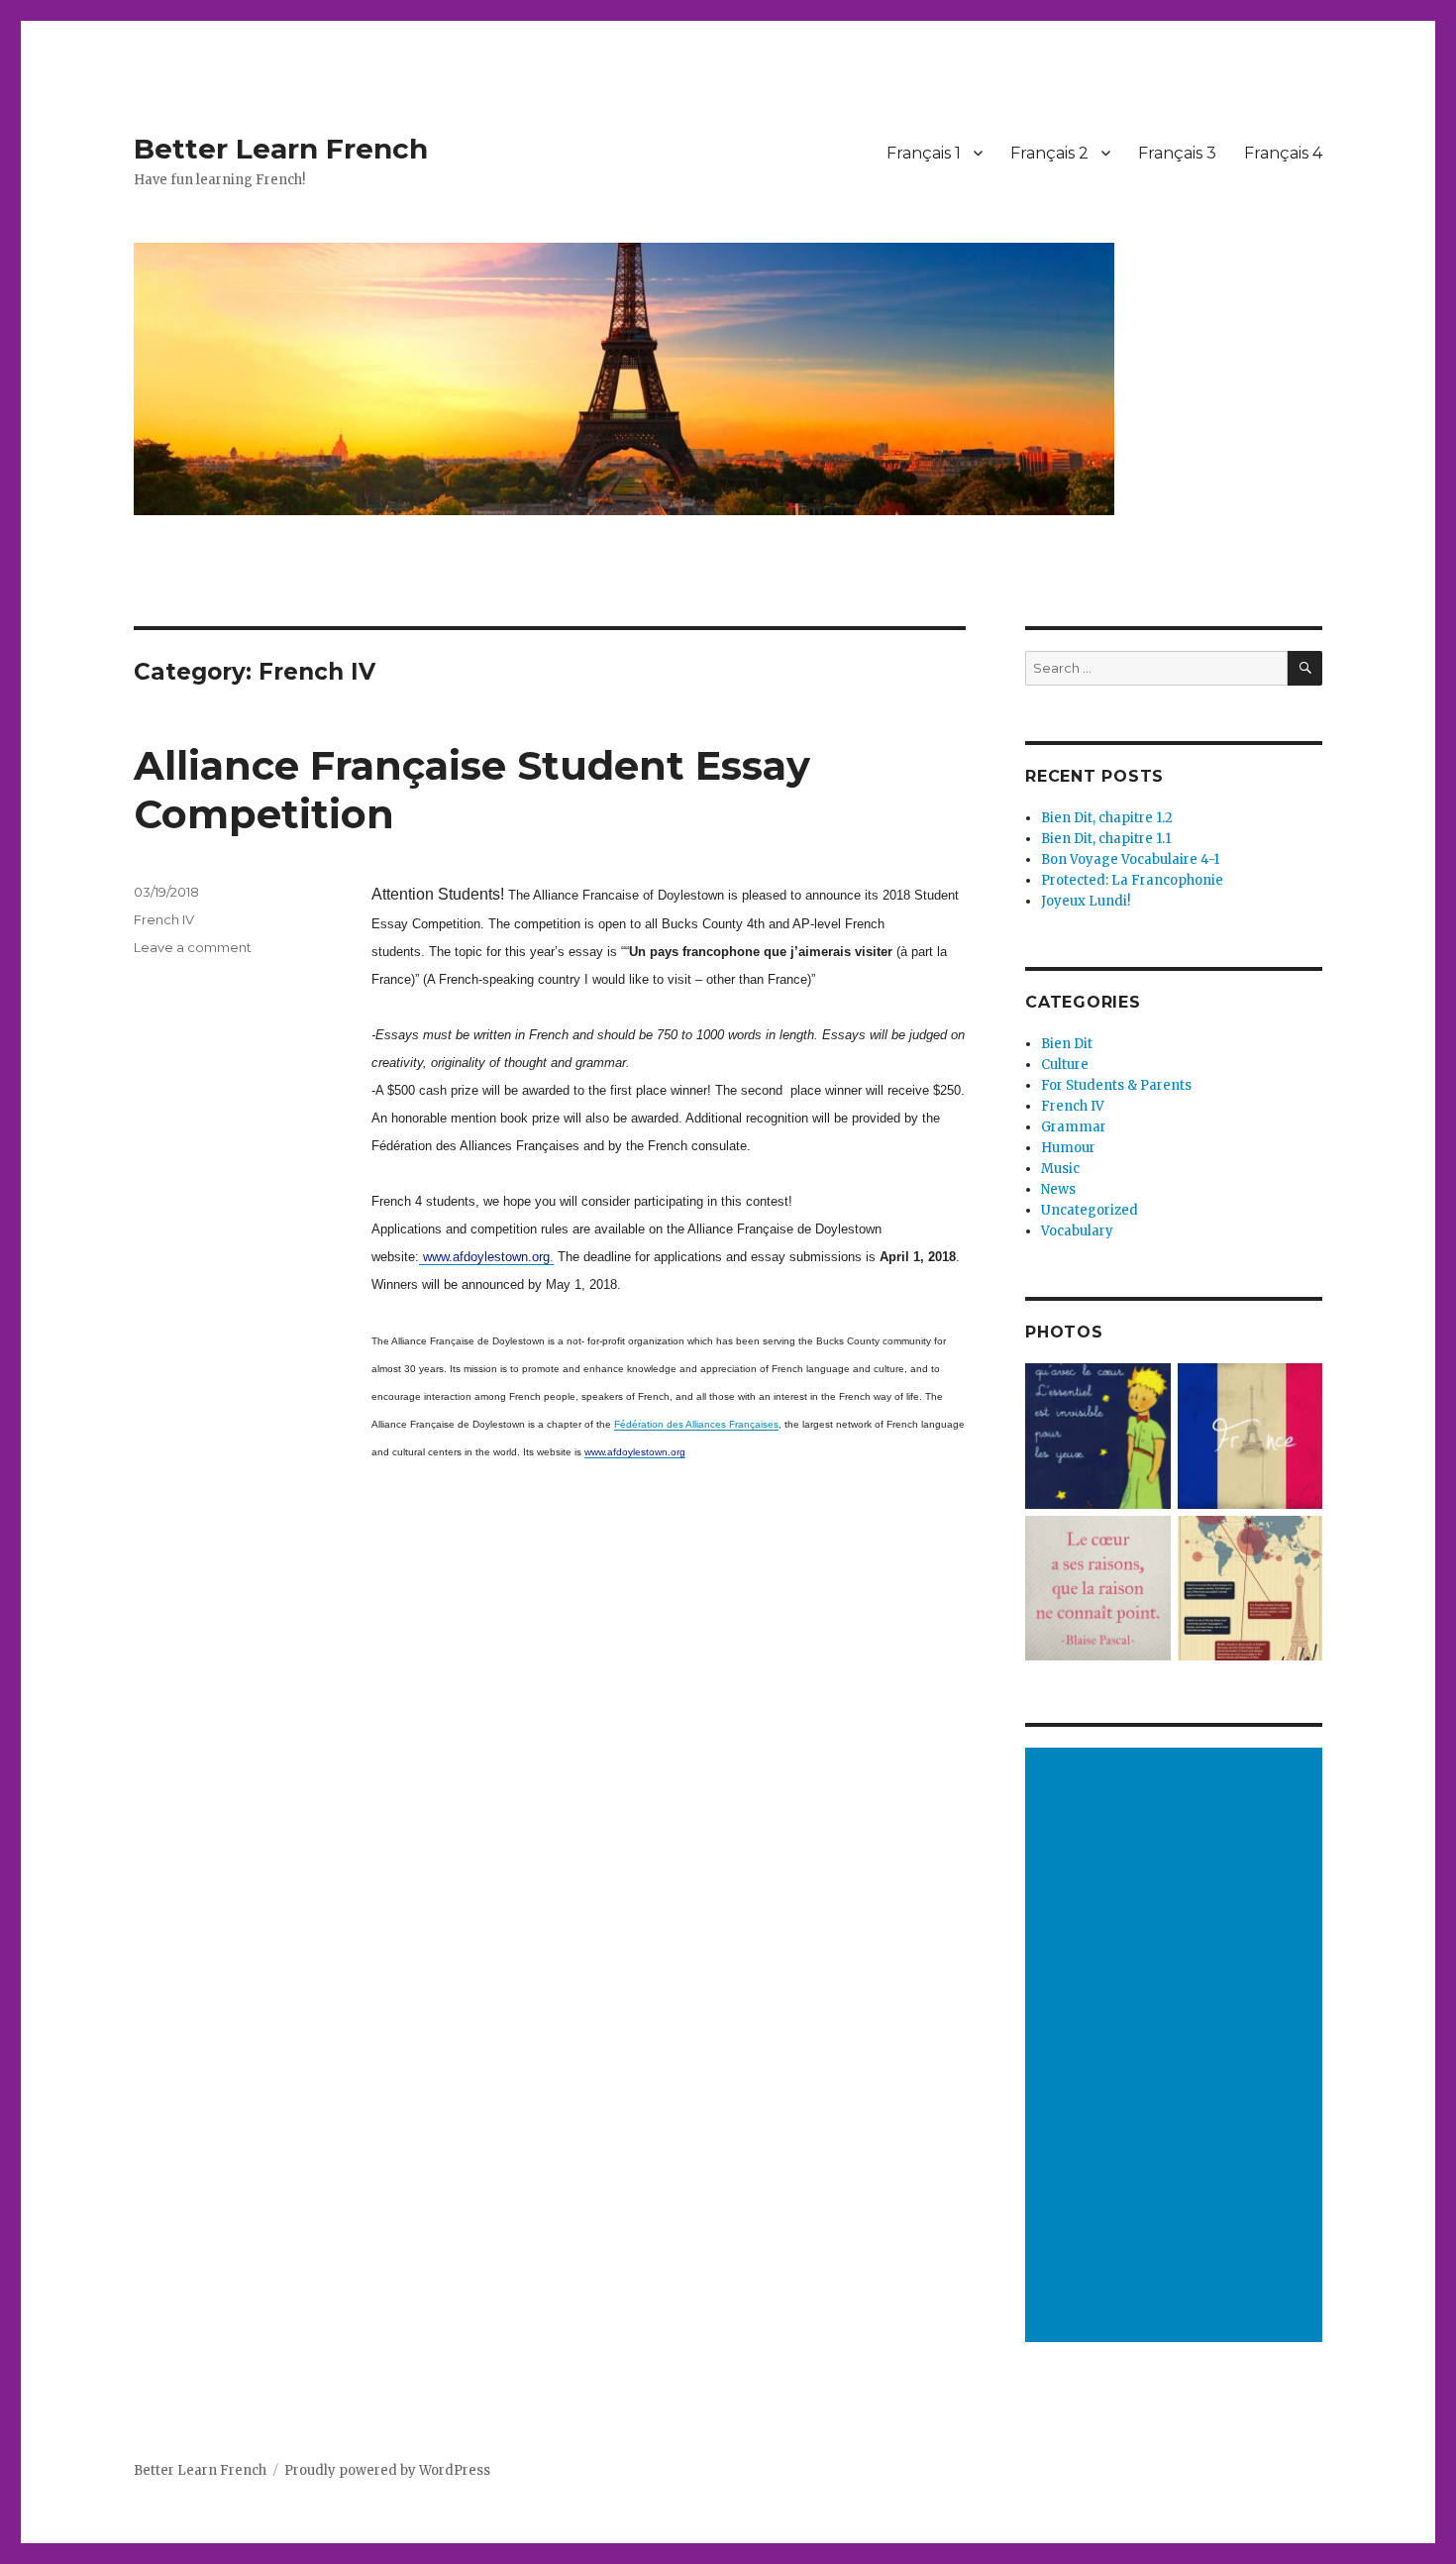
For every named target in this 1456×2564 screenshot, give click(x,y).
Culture (1065, 1065)
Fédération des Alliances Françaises (696, 1424)
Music (1060, 1169)
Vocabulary (1077, 1231)
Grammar (1074, 1127)
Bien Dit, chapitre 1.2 (1107, 818)
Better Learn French (281, 149)
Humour (1068, 1148)
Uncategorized (1090, 1210)
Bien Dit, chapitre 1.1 (1106, 839)
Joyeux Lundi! (1086, 901)
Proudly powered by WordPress (387, 2470)
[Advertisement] (1177, 2047)
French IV (164, 919)
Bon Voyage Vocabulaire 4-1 (1130, 859)
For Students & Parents (1116, 1085)
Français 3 (1177, 153)
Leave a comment (193, 947)
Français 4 (1283, 153)
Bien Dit (1067, 1044)
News (1058, 1189)
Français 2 (1049, 153)
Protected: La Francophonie (1132, 880)
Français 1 (924, 153)
